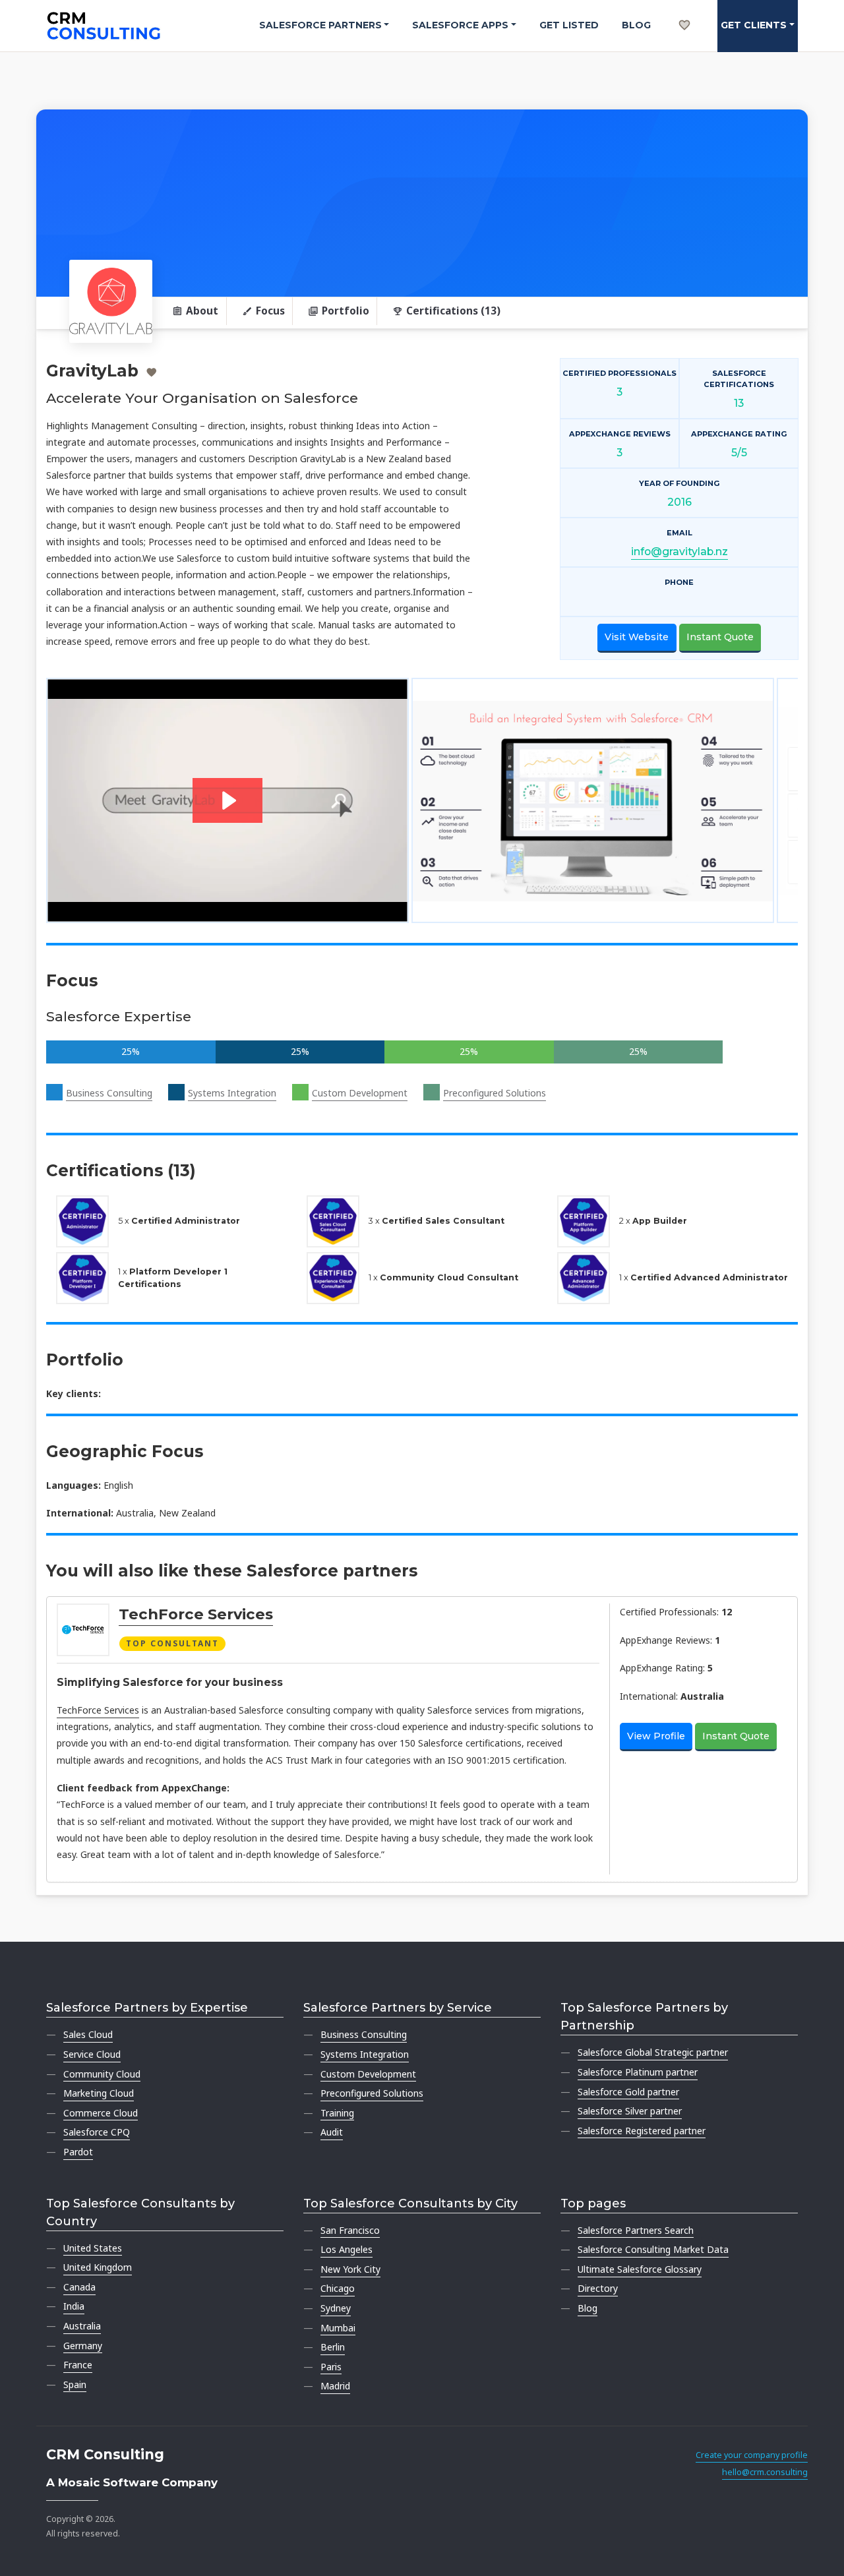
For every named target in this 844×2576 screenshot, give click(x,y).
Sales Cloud (88, 2034)
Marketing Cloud (99, 2093)
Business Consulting (109, 1093)
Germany (83, 2346)
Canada (79, 2287)
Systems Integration (232, 1093)
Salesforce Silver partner (630, 2111)
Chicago (338, 2288)
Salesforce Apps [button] (460, 25)
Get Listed (569, 25)
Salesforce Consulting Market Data (653, 2249)
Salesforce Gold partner (628, 2092)
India (74, 2306)
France (78, 2365)
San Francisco (350, 2230)
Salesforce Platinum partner (638, 2072)
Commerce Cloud (101, 2113)
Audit (332, 2132)
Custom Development (360, 1093)
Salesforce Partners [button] (320, 25)
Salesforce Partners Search (636, 2230)
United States (93, 2248)
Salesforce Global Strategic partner (653, 2052)
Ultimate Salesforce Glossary (640, 2269)
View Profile (656, 1736)
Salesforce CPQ (97, 2132)
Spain (75, 2384)
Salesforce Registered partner (642, 2131)
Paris (331, 2367)
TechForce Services (196, 1614)
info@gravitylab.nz (679, 552)
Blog (636, 25)
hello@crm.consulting (765, 2472)
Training (337, 2113)
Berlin (333, 2347)
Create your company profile (752, 2455)
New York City (350, 2269)
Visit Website (637, 637)
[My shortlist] (684, 11)
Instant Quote (720, 637)
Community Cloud (102, 2074)
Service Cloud (92, 2054)
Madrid (335, 2386)
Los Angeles (347, 2249)
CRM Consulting (105, 2454)
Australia (82, 2326)
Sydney (336, 2308)
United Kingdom (98, 2267)
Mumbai (338, 2328)
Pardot (78, 2152)
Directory (598, 2288)
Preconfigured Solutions (495, 1093)
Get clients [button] (754, 25)
